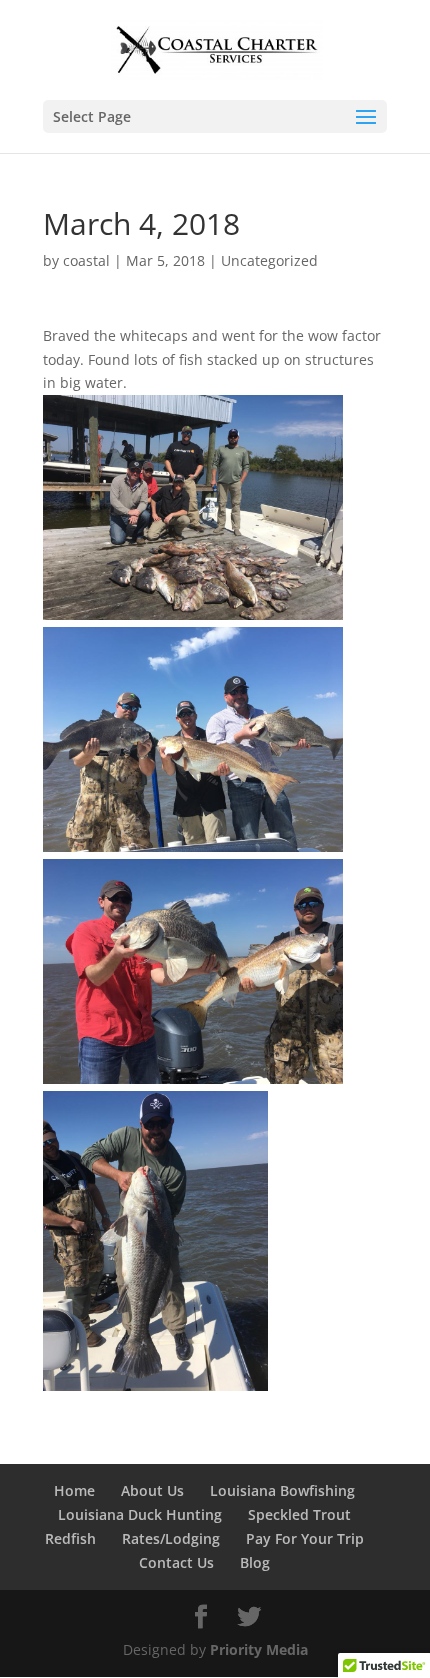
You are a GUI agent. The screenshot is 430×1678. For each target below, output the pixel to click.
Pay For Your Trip (305, 1538)
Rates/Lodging (171, 1538)
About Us (152, 1490)
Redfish (70, 1538)
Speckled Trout (299, 1514)
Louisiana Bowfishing (282, 1490)
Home (74, 1490)
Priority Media (259, 1649)
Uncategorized (269, 260)
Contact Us (176, 1562)
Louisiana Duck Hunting (140, 1514)
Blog (255, 1562)
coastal (86, 260)
